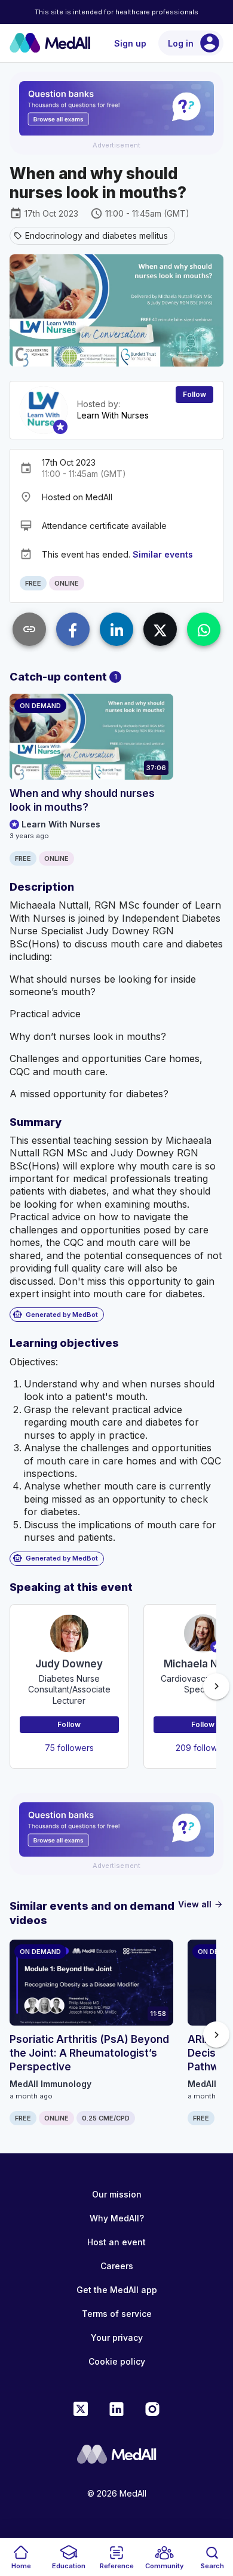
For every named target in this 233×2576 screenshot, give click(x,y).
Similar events (163, 554)
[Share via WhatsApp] (204, 629)
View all (201, 1904)
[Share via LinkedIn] (116, 629)
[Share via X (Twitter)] (160, 629)
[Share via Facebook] (73, 629)
